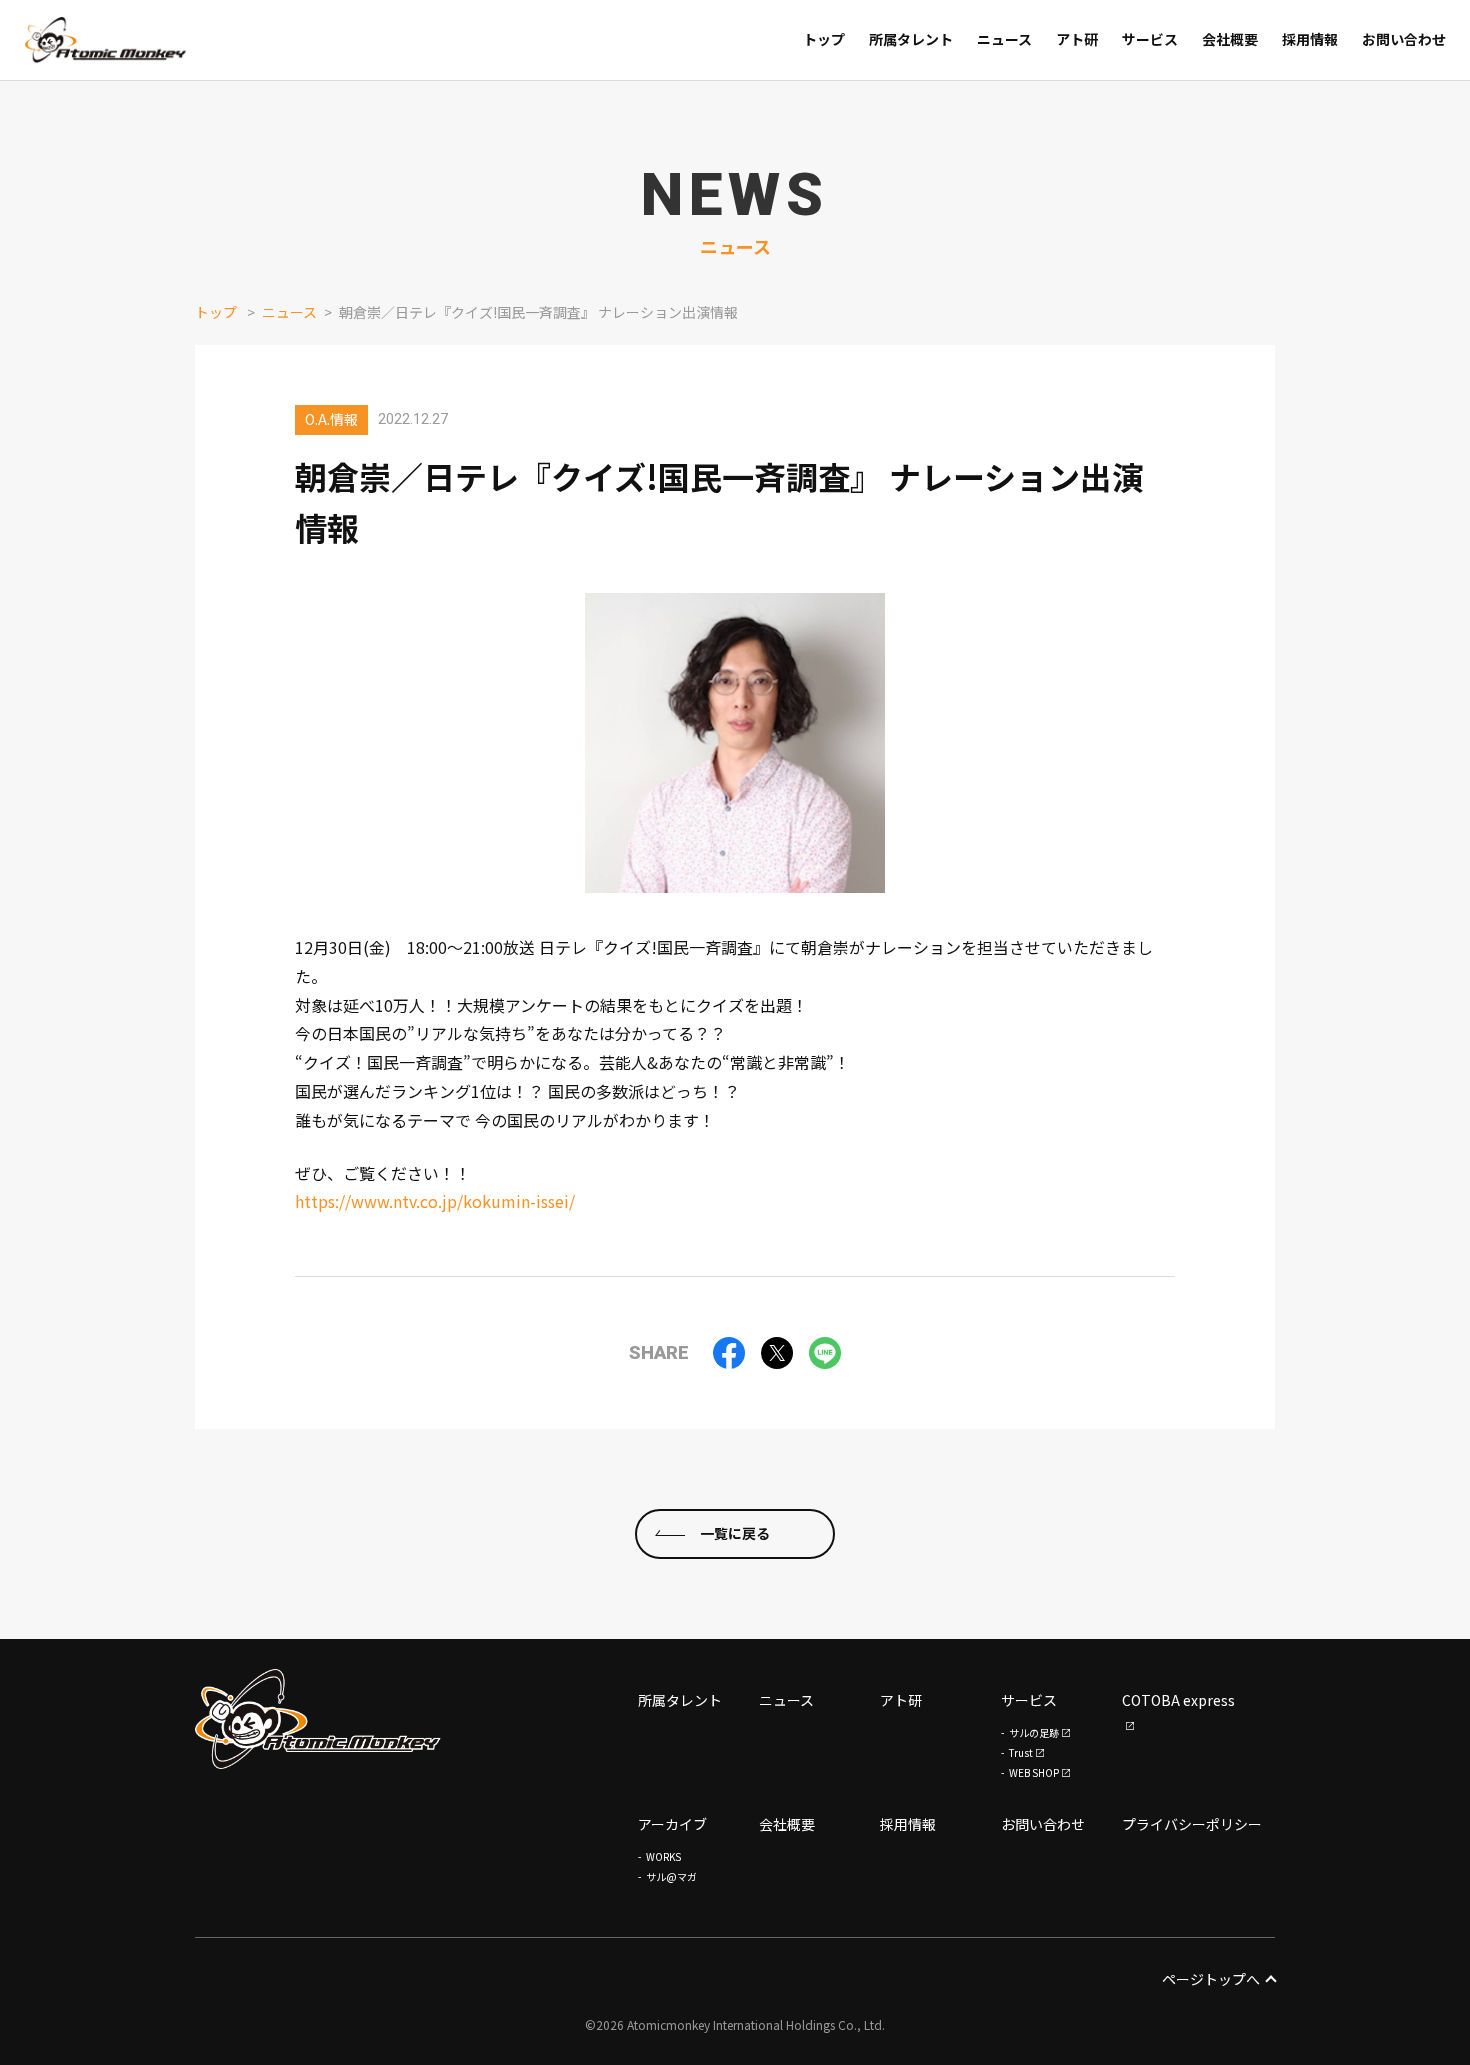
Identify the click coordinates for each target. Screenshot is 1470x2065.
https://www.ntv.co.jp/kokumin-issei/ (435, 1201)
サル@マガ (671, 1876)
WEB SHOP (1034, 1772)
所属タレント (680, 1700)
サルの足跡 (1034, 1732)
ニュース (289, 312)
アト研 (901, 1700)
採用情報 (908, 1824)
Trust (1021, 1752)
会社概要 (787, 1824)
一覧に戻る (735, 1533)
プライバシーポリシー (1192, 1824)
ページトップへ (1211, 1979)
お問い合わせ (1043, 1824)
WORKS (663, 1856)
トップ (216, 312)
